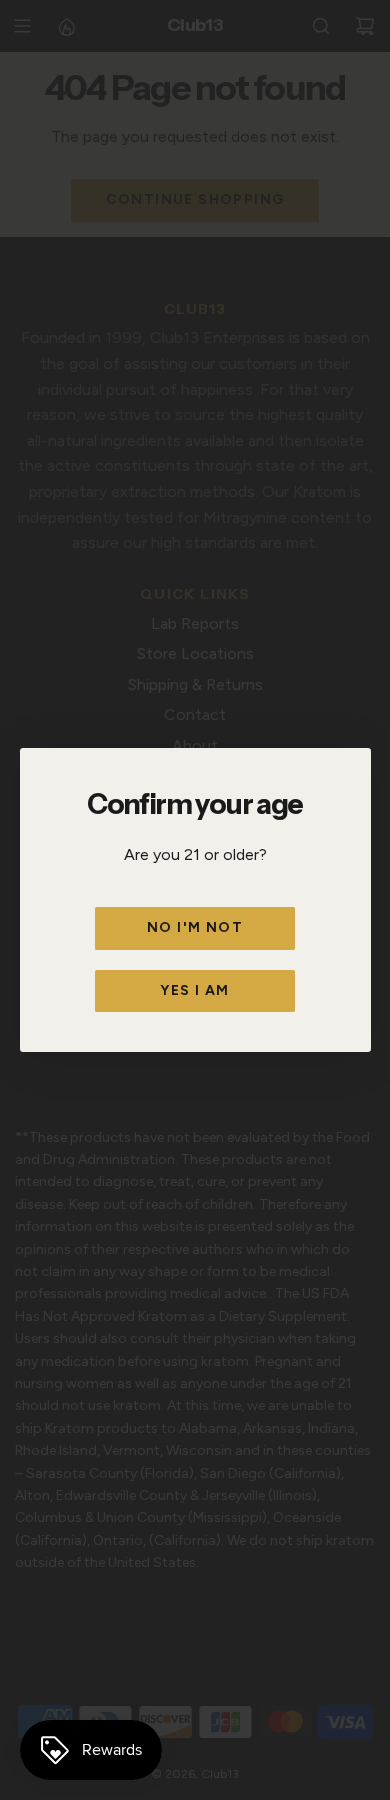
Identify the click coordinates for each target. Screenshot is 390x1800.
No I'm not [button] (195, 927)
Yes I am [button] (194, 990)
